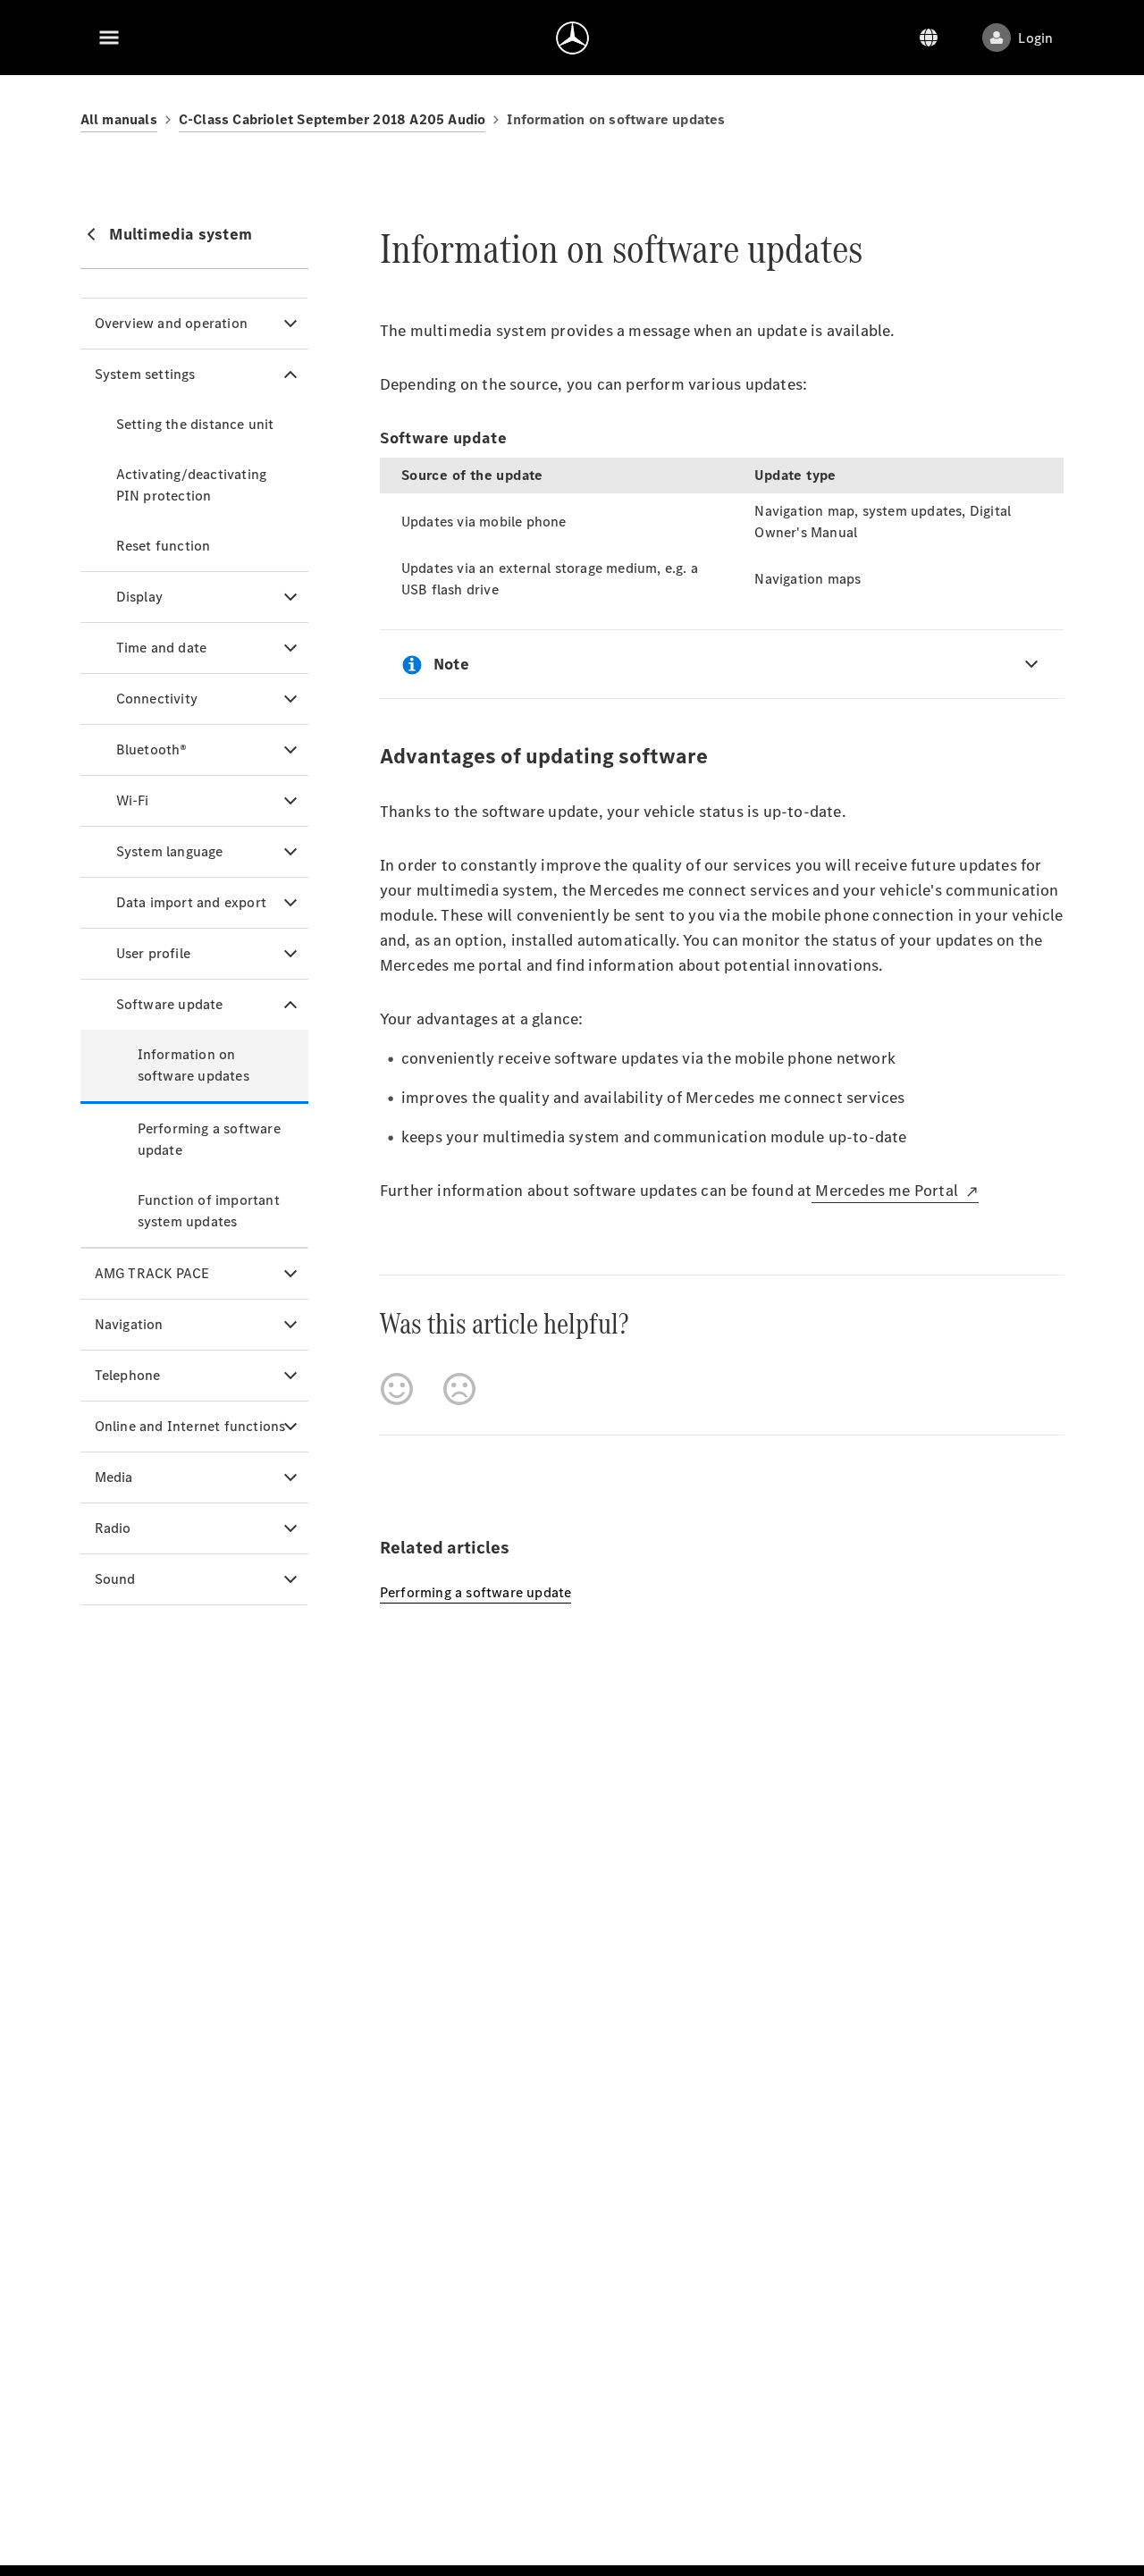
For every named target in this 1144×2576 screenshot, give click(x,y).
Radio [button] (113, 1528)
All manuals (119, 119)
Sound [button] (115, 1579)
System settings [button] (145, 374)
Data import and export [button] (191, 902)
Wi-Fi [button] (133, 800)
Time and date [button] (162, 648)
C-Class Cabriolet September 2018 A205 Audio (332, 119)
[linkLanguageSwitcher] (929, 38)
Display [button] (139, 597)
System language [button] (170, 851)
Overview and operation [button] (171, 323)
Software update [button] (170, 1004)
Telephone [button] (128, 1375)
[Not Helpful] (459, 1389)
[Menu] (109, 38)
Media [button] (114, 1477)
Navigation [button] (129, 1324)
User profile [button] (153, 953)
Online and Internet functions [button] (190, 1426)
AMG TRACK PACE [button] (152, 1273)
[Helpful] (397, 1389)
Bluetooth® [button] (152, 749)
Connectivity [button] (157, 699)
